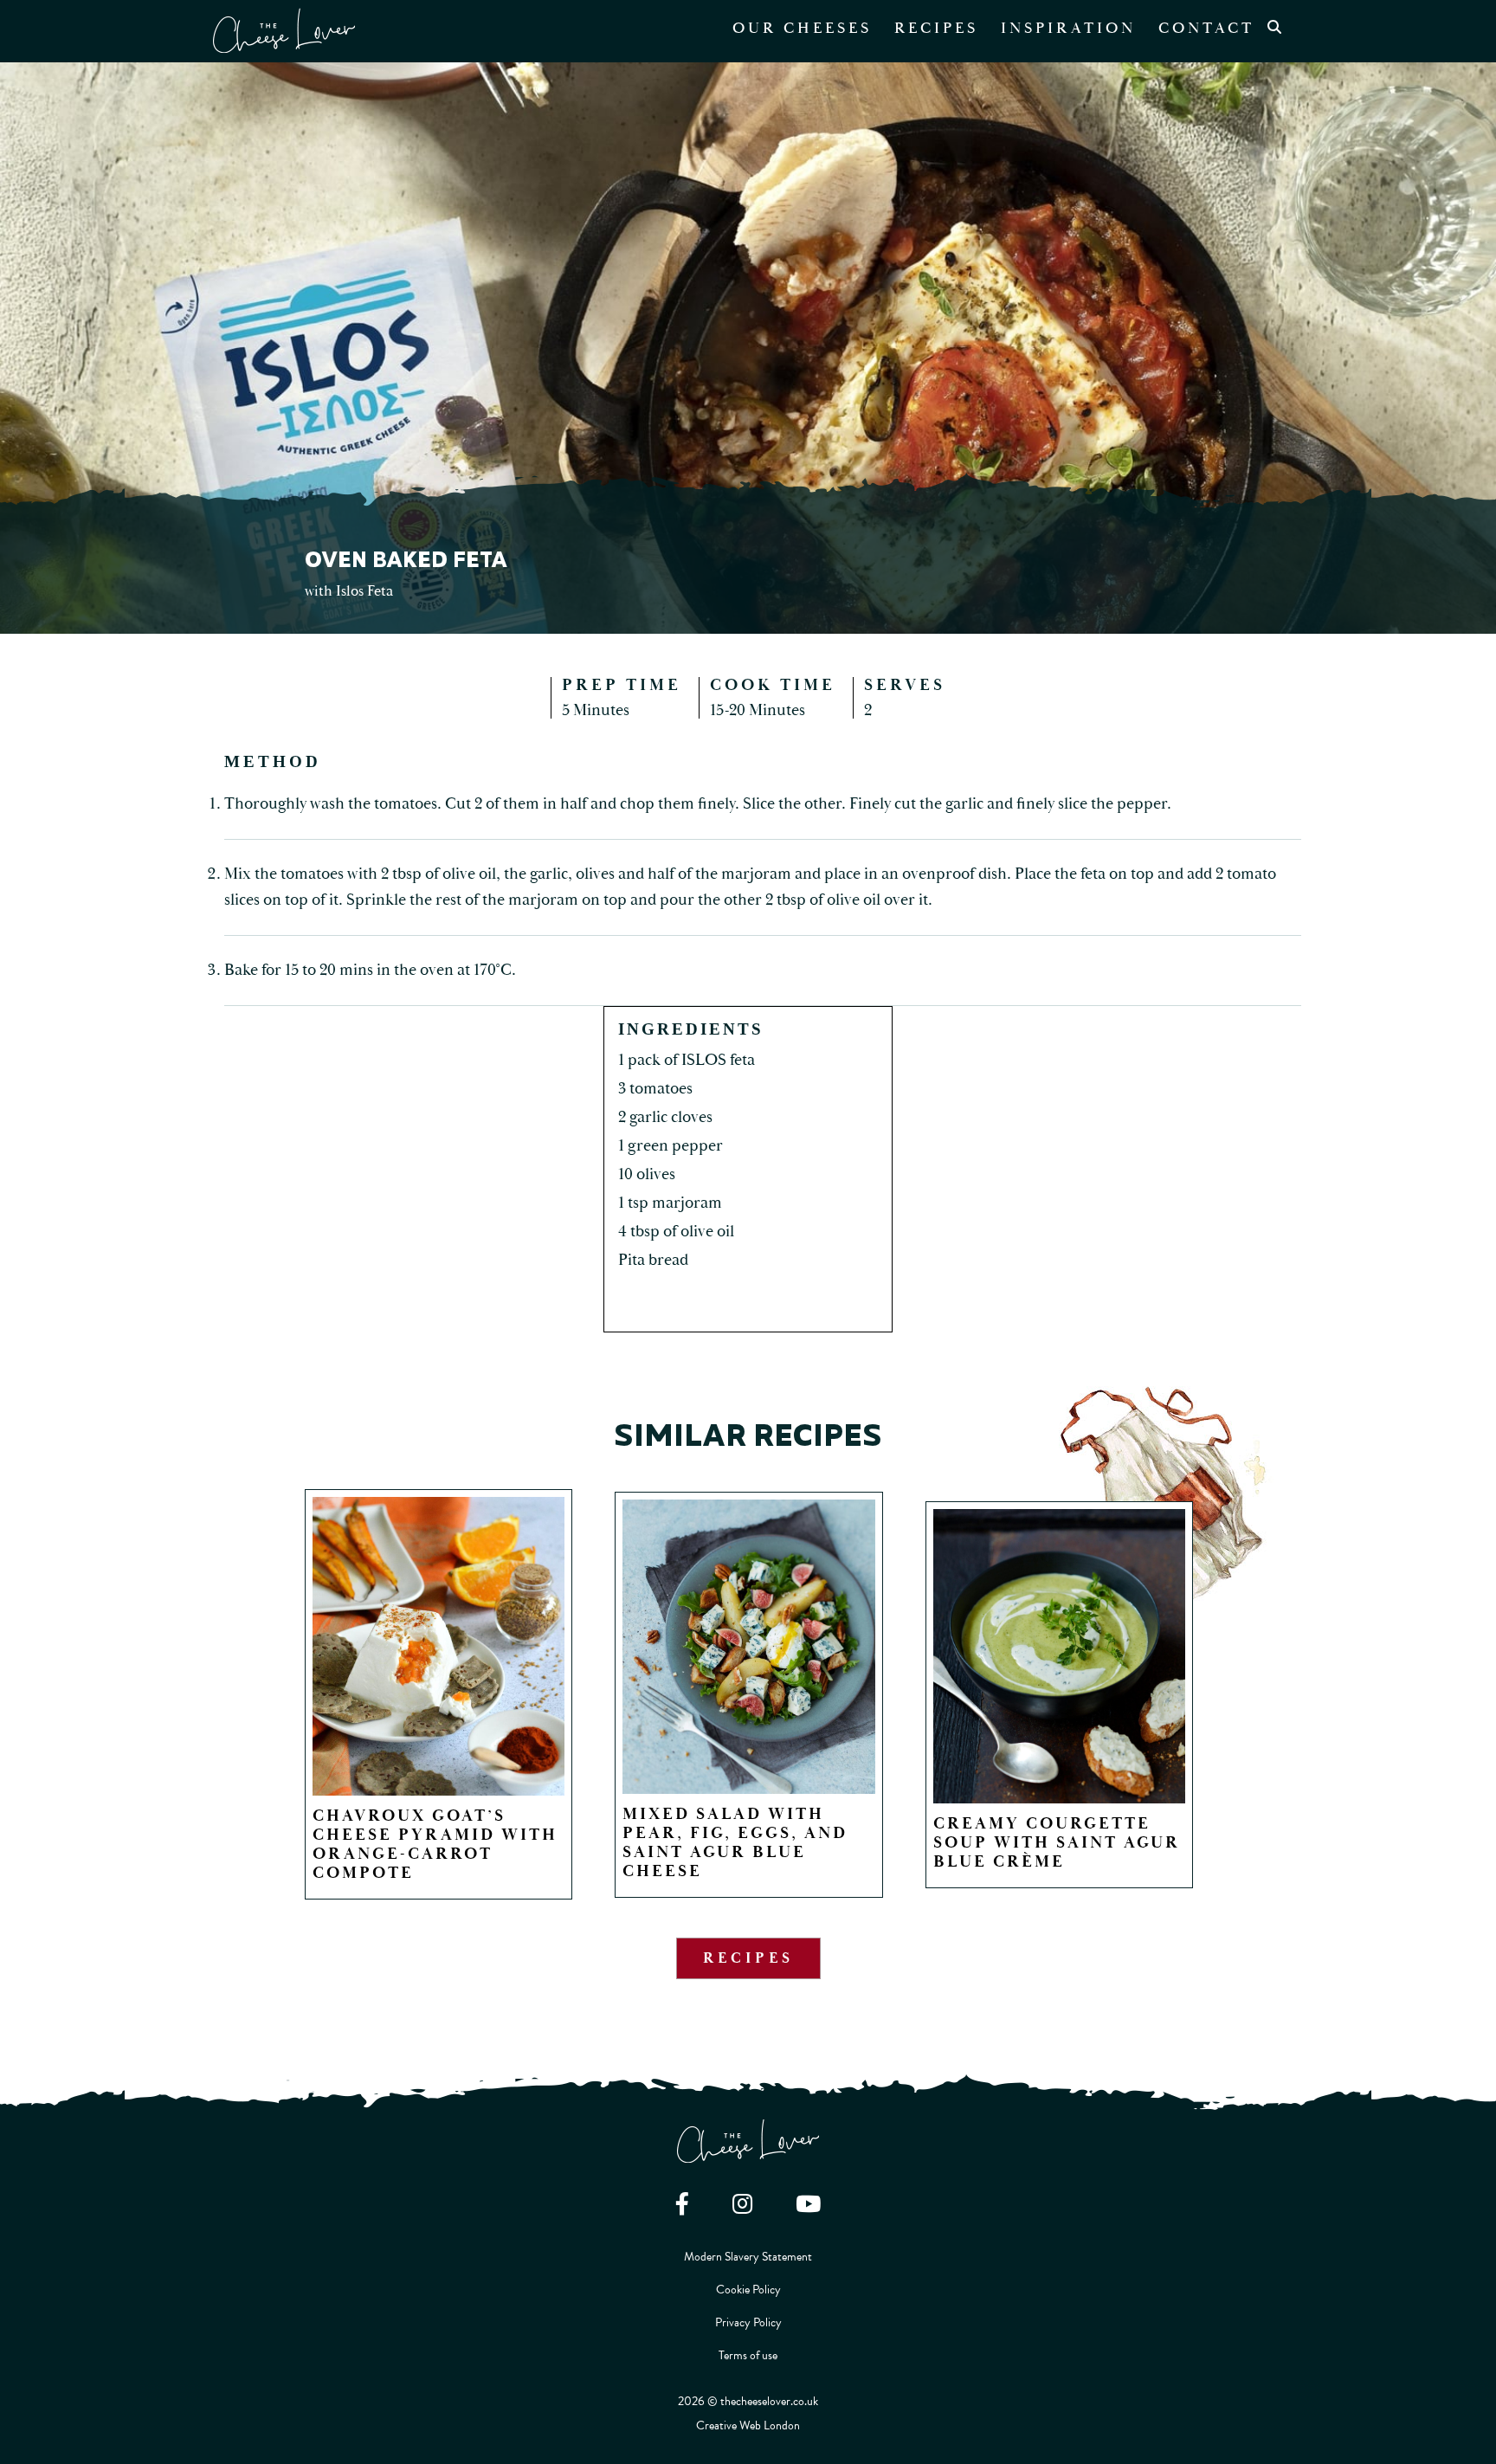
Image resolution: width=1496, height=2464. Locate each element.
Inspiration (1068, 28)
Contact (1206, 28)
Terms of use (748, 2355)
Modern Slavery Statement (748, 2257)
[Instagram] (742, 2203)
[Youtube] (808, 2203)
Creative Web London (748, 2425)
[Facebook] (682, 2203)
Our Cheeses (802, 28)
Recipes (936, 28)
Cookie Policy (748, 2290)
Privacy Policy (748, 2322)
